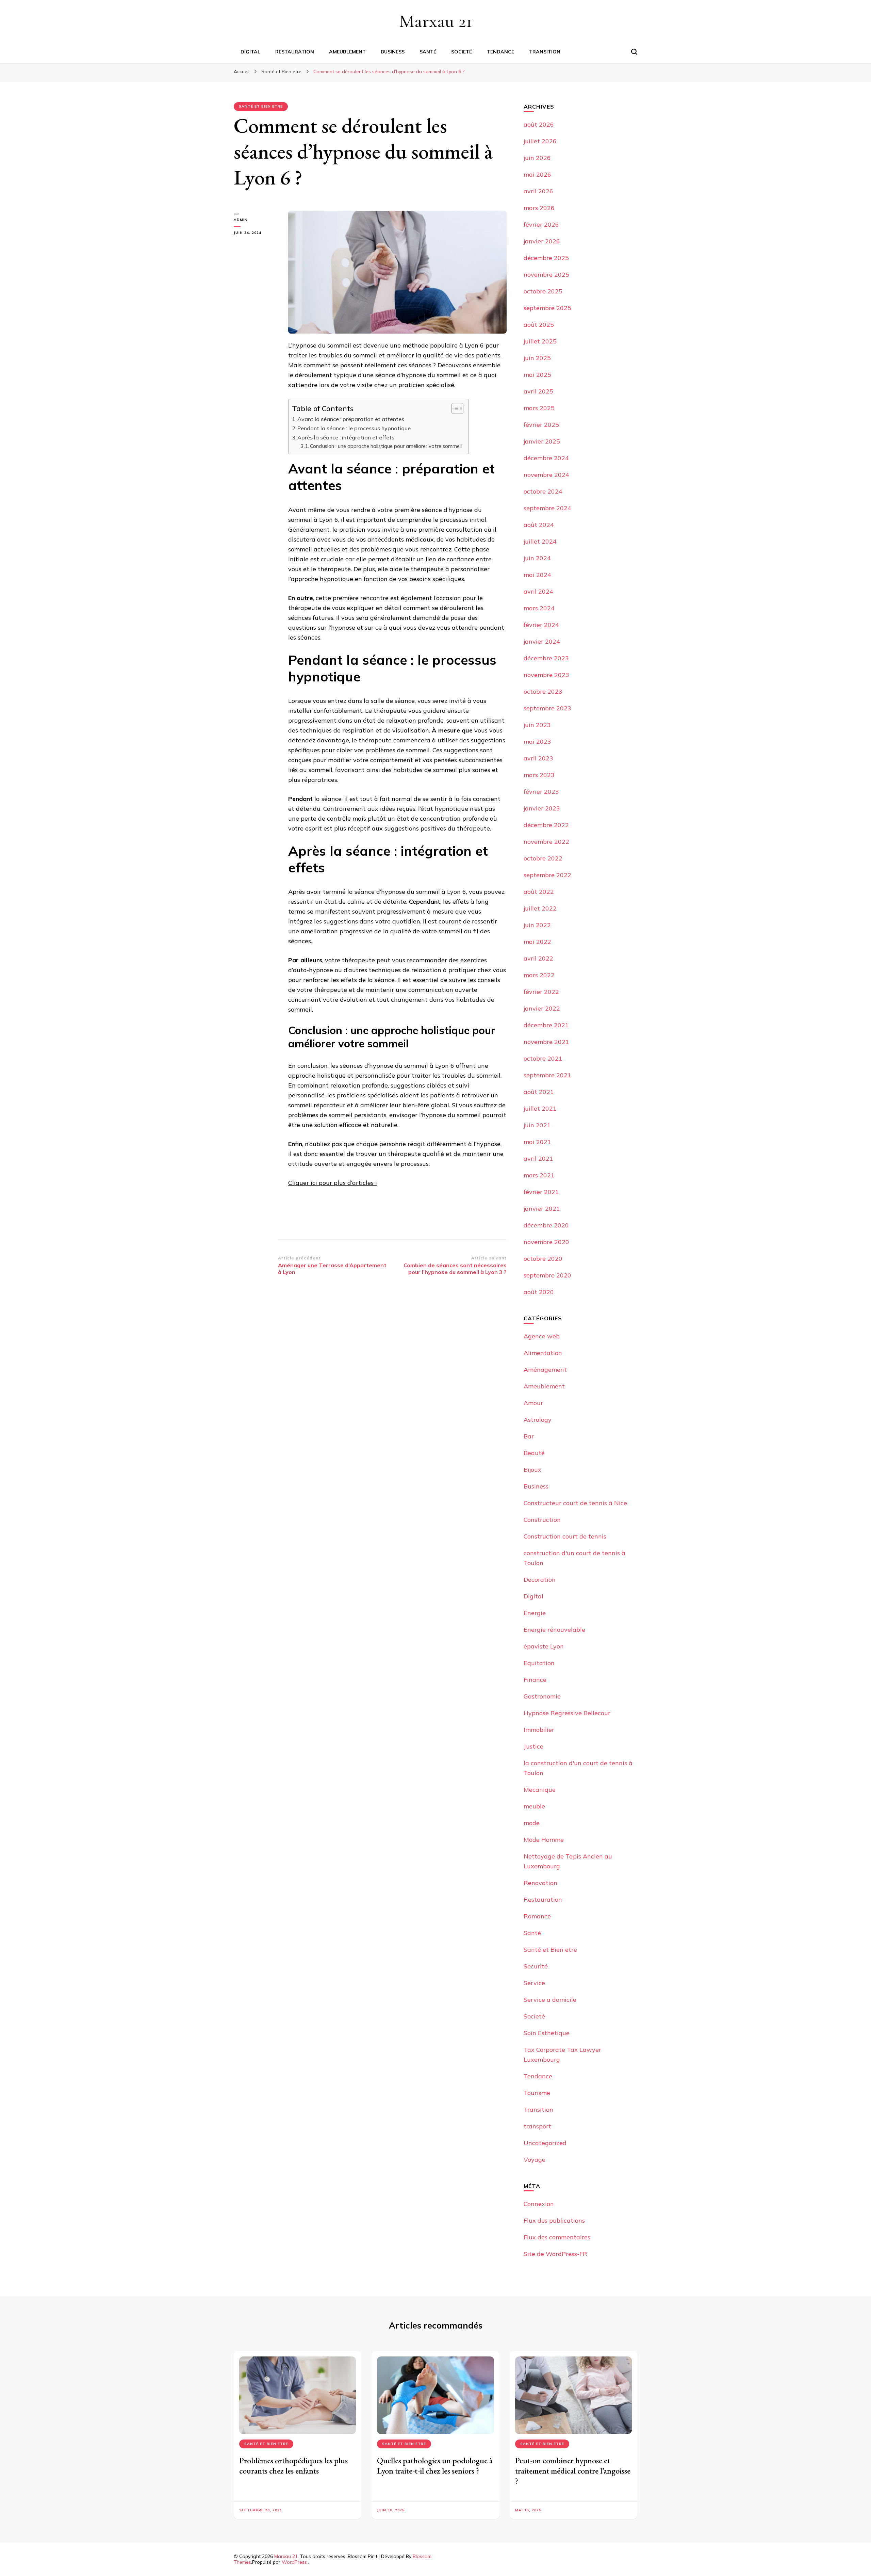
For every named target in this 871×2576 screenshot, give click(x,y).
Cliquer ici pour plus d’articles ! (332, 1183)
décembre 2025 (546, 258)
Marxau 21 (436, 21)
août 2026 (539, 124)
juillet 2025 (540, 341)
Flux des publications (554, 2220)
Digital (250, 52)
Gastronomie (542, 1696)
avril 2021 (538, 1158)
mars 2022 (539, 975)
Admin (241, 220)
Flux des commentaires (557, 2237)
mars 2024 (539, 608)
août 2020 (539, 1292)
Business (393, 52)
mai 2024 (537, 575)
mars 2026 (539, 208)
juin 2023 (537, 725)
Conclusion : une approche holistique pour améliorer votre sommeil (386, 446)
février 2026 (541, 224)
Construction (542, 1520)
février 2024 (541, 625)
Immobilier (539, 1730)
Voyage (535, 2160)
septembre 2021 (547, 1075)
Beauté (534, 1453)
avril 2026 (538, 191)
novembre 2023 (546, 675)
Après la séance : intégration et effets (346, 437)
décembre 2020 (546, 1225)
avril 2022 (538, 958)
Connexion (539, 2204)
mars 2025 (539, 408)
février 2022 (541, 992)
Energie (535, 1613)
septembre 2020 (547, 1275)
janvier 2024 (542, 641)
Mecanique (540, 1790)
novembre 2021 (546, 1042)
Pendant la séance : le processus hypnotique (354, 428)
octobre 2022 (543, 858)
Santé (428, 52)
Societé (462, 52)
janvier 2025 (542, 441)
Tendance (500, 52)
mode (532, 1823)
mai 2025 (537, 375)
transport (537, 2126)
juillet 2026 (540, 141)
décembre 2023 (546, 658)
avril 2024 (538, 591)
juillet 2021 (540, 1108)
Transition (545, 52)
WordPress (294, 2562)
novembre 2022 (546, 842)
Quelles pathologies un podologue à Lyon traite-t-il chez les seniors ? (435, 2466)
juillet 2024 (540, 541)
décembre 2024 (546, 458)
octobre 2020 (543, 1259)
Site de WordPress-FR (555, 2254)
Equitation (539, 1663)
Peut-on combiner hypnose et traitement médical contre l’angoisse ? (573, 2471)
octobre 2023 (543, 691)
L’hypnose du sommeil (320, 345)
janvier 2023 (542, 808)
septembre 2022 (547, 875)
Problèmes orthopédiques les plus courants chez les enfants (293, 2466)
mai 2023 (537, 742)
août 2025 (539, 325)
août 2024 (539, 525)
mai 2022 (537, 942)
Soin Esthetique (547, 2033)
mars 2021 (539, 1175)
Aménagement (545, 1370)
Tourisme (537, 2093)
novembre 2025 (546, 275)
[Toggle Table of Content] (454, 408)
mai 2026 (537, 174)
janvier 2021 (542, 1209)
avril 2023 (538, 758)
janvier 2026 (542, 241)
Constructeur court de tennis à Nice (575, 1503)
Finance (535, 1680)
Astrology (538, 1420)
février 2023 (541, 792)
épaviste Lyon (544, 1646)
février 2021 (541, 1192)
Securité (536, 1966)
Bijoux (532, 1470)
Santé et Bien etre (261, 106)
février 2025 (541, 425)
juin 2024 (537, 558)
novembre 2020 (546, 1242)
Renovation (540, 1883)
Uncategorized (545, 2143)
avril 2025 (538, 391)
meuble (534, 1806)
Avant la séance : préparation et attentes (351, 419)
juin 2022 (537, 925)
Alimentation (543, 1353)
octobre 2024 (543, 491)
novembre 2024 (546, 475)
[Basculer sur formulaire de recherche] (634, 52)
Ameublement (347, 52)
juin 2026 (537, 158)
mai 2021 (537, 1142)
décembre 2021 (546, 1025)
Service (534, 1983)
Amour (533, 1403)
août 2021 (539, 1092)
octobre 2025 (543, 291)
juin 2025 (537, 358)
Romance (537, 1916)
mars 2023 (539, 775)
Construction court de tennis (565, 1536)
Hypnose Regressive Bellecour (567, 1713)
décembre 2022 (546, 825)
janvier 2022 (542, 1008)
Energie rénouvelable (554, 1630)
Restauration (295, 52)
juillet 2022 (540, 908)
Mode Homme (544, 1840)
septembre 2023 (547, 708)
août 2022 (539, 892)
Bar (529, 1436)
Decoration (540, 1580)
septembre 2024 (547, 508)
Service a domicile (550, 2000)
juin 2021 (537, 1125)
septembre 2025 (547, 308)
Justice (533, 1746)
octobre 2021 (543, 1058)
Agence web (542, 1336)
